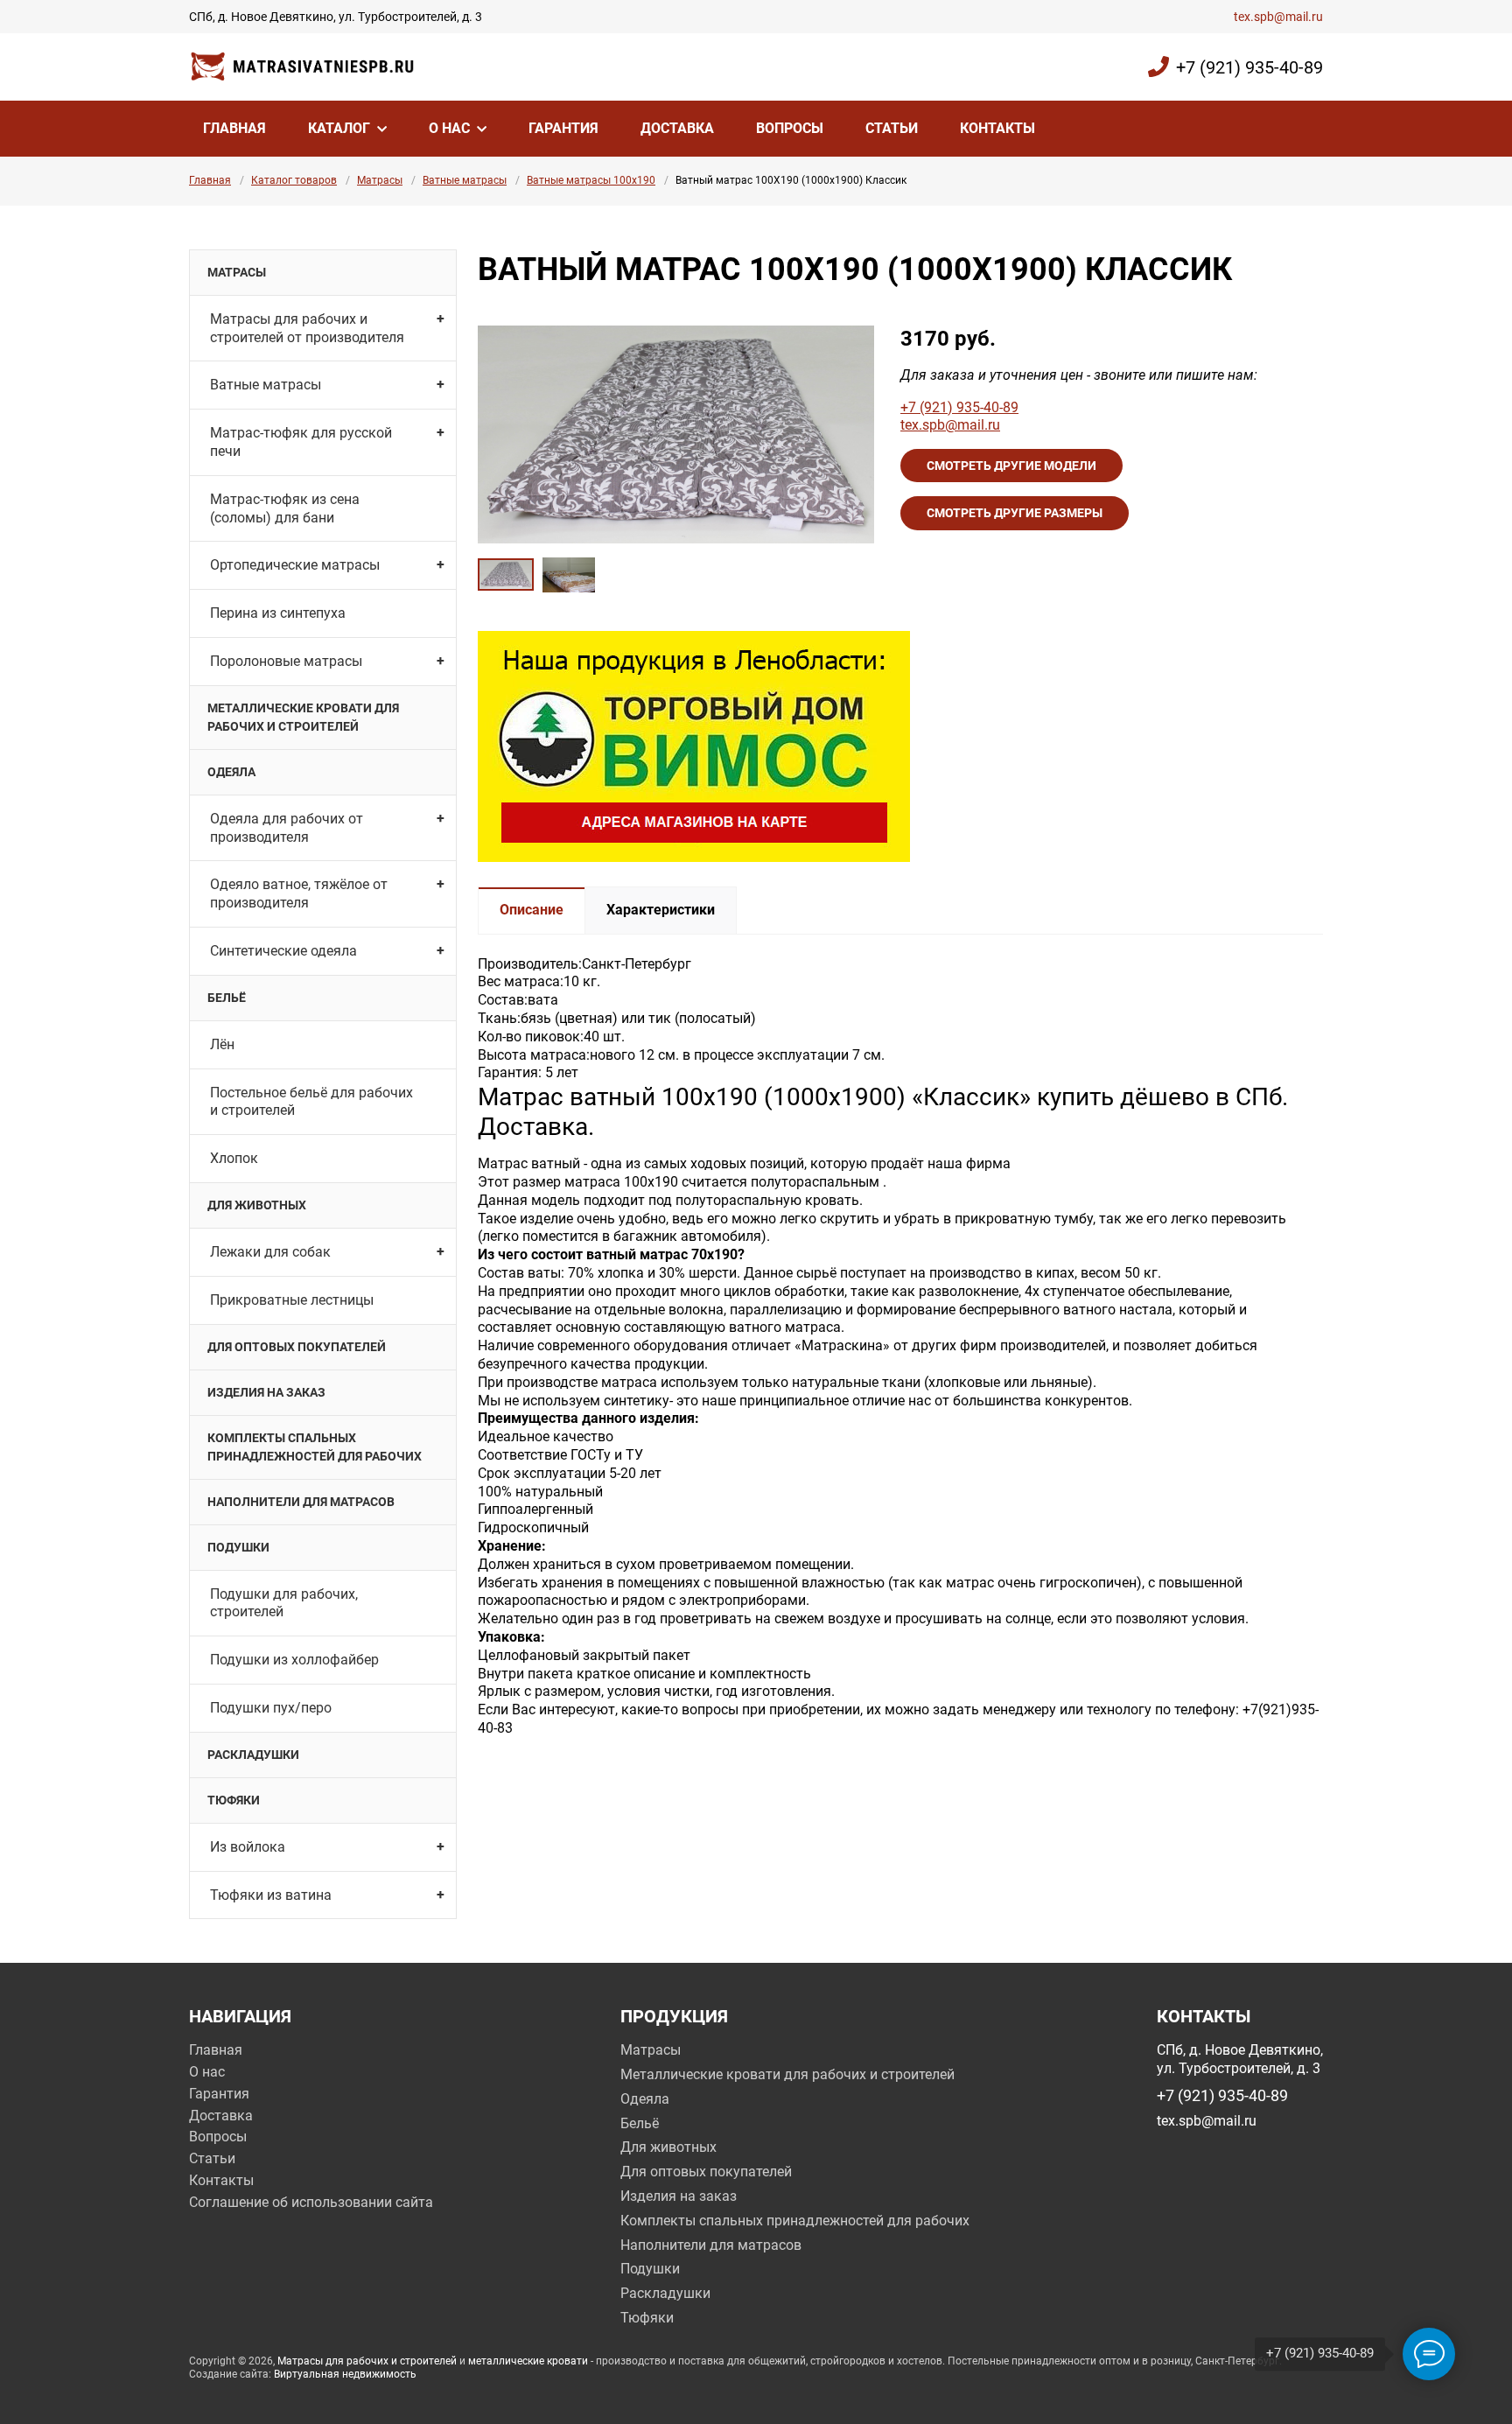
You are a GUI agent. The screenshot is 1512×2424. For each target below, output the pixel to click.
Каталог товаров (294, 180)
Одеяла (231, 772)
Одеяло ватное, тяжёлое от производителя (299, 893)
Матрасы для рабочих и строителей (367, 2361)
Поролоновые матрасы (286, 661)
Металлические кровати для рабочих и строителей (303, 717)
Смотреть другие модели (1011, 466)
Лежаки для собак (270, 1252)
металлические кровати (528, 2361)
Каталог (339, 128)
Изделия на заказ (266, 1392)
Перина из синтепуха (278, 613)
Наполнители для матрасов (301, 1502)
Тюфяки (234, 1800)
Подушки (238, 1547)
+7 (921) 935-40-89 (1249, 67)
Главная (234, 128)
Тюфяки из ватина (271, 1895)
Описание (532, 910)
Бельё (227, 998)
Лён (222, 1044)
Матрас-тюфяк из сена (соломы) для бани (285, 508)
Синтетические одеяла (283, 951)
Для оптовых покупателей (297, 1347)
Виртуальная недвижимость (345, 2374)
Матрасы (380, 180)
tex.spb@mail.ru (1278, 17)
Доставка (677, 128)
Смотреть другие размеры (1015, 513)
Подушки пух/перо (271, 1708)
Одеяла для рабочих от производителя (287, 828)
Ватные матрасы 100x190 (591, 180)
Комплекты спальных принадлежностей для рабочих (315, 1447)
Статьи (892, 128)
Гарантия (563, 128)
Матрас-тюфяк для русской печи (301, 442)
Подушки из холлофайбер (294, 1660)
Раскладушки (253, 1755)
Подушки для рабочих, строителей (284, 1603)
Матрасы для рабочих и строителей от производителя (307, 328)
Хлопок (234, 1158)
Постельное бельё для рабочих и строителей (311, 1102)
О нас (449, 128)
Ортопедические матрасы (295, 565)
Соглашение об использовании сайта (311, 2202)
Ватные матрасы (465, 180)
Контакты (997, 128)
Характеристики (661, 910)
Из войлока (248, 1847)
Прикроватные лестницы (292, 1300)
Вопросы (790, 128)
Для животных (257, 1205)
